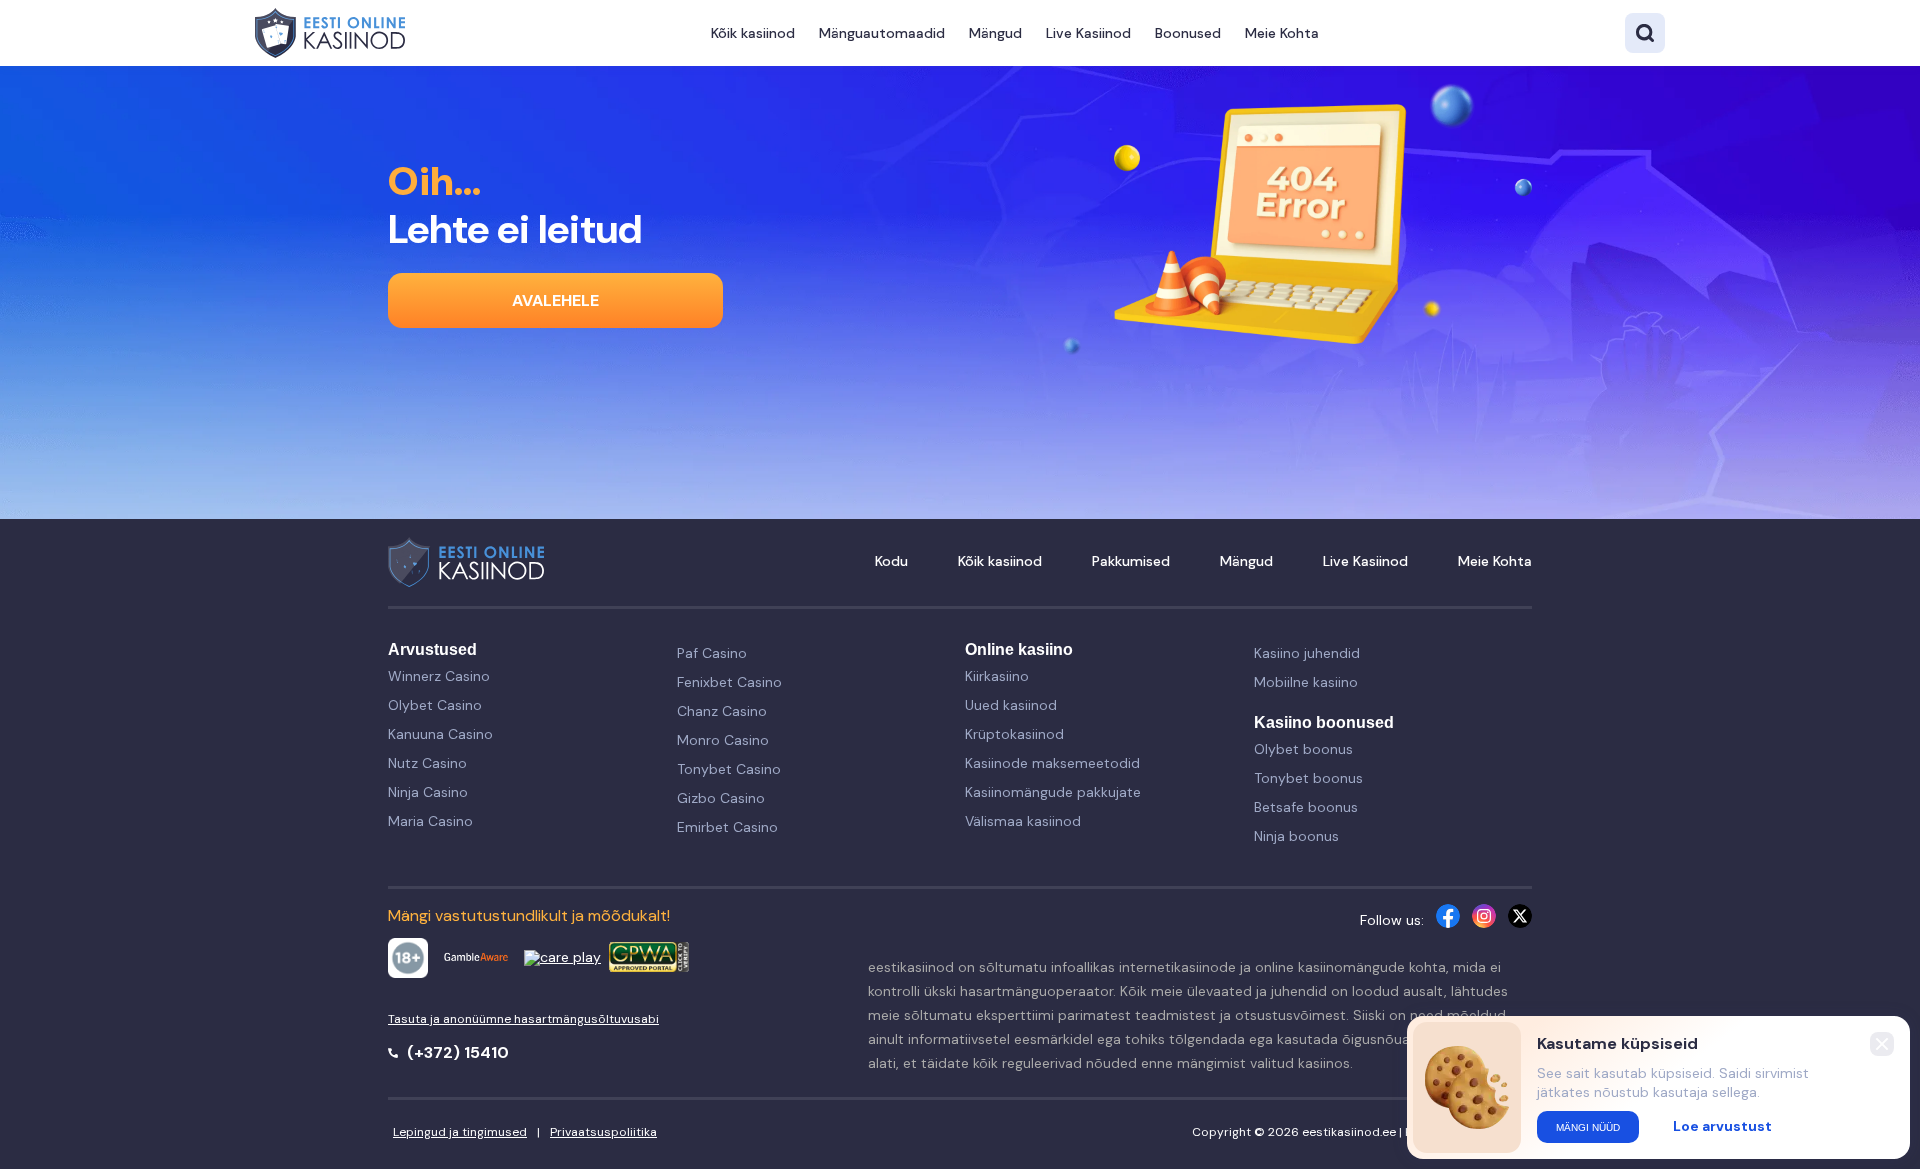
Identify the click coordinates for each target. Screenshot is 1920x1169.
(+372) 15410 (456, 1052)
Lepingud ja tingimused (460, 1132)
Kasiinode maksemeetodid (1052, 763)
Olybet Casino (435, 705)
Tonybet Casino (729, 769)
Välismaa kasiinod (1023, 821)
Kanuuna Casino (440, 734)
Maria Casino (430, 821)
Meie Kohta (1282, 33)
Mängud (995, 33)
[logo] (330, 33)
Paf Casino (712, 653)
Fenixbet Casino (729, 682)
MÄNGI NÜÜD (1588, 1127)
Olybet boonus (1303, 749)
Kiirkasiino (997, 676)
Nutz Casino (427, 763)
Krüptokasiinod (1014, 734)
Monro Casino (723, 740)
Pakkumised (1131, 561)
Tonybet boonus (1308, 778)
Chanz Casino (722, 711)
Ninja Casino (428, 792)
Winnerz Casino (439, 676)
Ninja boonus (1296, 836)
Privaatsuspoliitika (603, 1132)
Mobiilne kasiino (1306, 682)
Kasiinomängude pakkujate (1053, 792)
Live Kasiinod (1088, 33)
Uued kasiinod (1011, 705)
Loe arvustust (1722, 1126)
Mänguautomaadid (882, 33)
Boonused (1188, 33)
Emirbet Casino (727, 827)
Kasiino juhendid (1307, 653)
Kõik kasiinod (753, 33)
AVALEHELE (555, 300)
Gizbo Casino (721, 798)
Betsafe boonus (1306, 807)
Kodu (891, 561)
